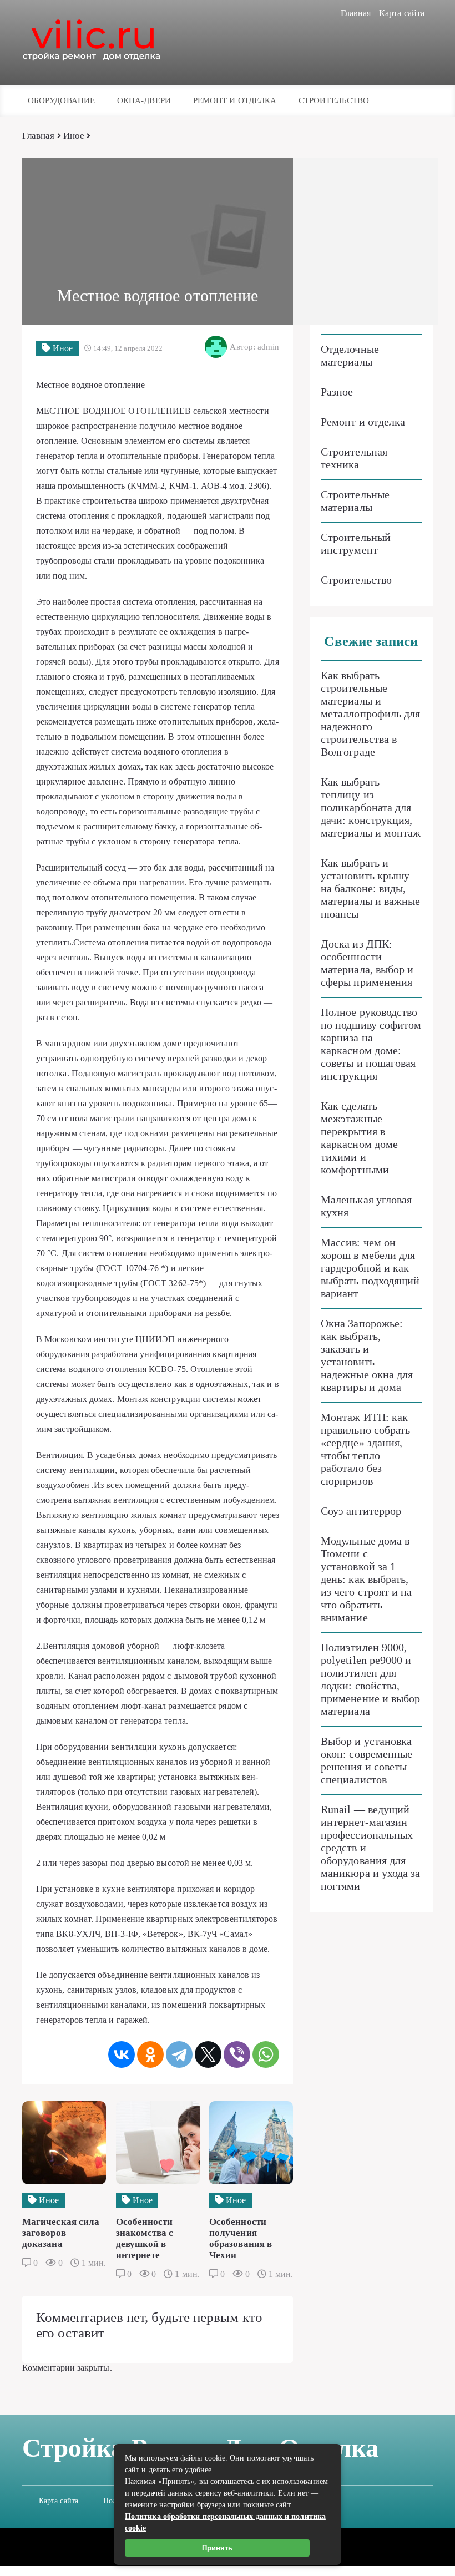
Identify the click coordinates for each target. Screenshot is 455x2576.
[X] (208, 2054)
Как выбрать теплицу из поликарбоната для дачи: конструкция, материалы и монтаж (371, 807)
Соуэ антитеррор (361, 1511)
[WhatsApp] (266, 2054)
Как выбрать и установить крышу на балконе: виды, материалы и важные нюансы (370, 888)
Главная (356, 13)
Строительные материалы (355, 501)
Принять (217, 2548)
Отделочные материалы (350, 355)
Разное (337, 392)
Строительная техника (354, 458)
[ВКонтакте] (122, 2054)
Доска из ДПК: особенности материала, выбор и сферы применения (367, 963)
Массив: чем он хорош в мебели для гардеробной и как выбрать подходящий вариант (370, 1268)
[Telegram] (179, 2054)
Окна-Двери (144, 100)
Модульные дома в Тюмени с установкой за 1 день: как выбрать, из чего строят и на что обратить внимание (366, 1579)
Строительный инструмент (356, 543)
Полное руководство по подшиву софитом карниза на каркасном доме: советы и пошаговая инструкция (371, 1044)
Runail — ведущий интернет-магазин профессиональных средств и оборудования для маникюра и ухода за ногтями (371, 1848)
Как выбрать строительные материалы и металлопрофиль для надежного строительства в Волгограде (370, 713)
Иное (74, 136)
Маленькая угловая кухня (366, 1206)
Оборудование (61, 100)
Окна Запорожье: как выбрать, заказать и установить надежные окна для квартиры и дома (367, 1355)
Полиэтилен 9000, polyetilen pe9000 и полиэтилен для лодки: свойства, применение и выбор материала (370, 1679)
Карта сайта (402, 13)
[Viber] (237, 2054)
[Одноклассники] (150, 2054)
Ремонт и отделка (235, 100)
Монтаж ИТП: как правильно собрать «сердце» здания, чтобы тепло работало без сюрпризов (365, 1449)
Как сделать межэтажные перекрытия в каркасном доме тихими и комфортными (359, 1138)
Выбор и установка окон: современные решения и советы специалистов (366, 1760)
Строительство (334, 100)
